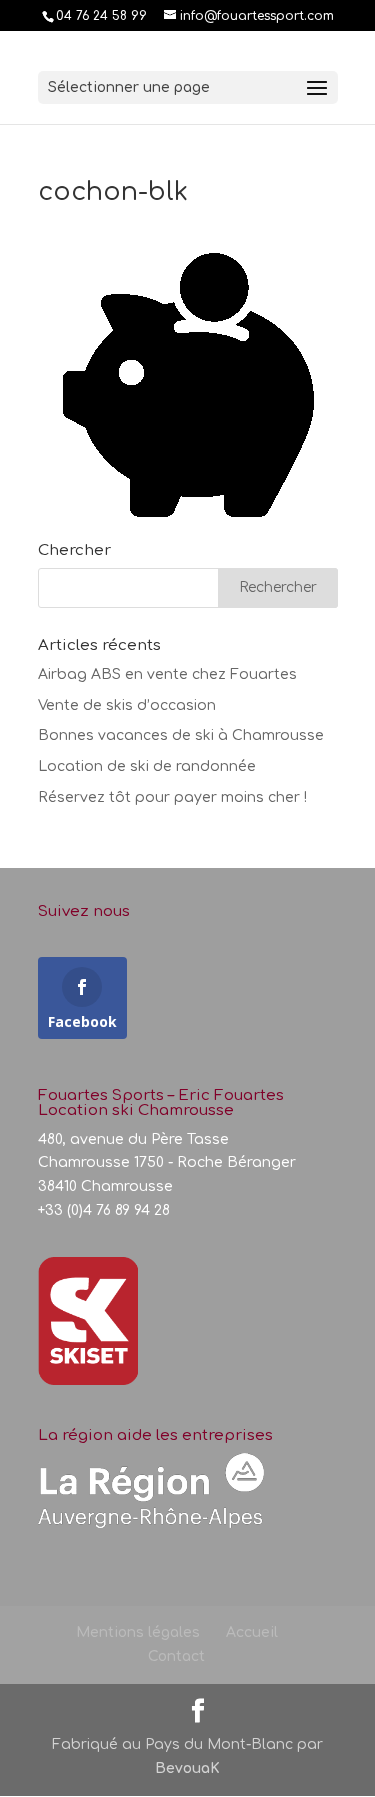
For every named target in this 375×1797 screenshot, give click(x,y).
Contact (176, 1656)
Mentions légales (138, 1632)
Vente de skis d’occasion (127, 705)
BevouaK (187, 1768)
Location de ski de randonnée (147, 766)
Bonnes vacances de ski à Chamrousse (181, 735)
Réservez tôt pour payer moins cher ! (172, 797)
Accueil (252, 1632)
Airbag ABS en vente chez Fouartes (167, 674)
